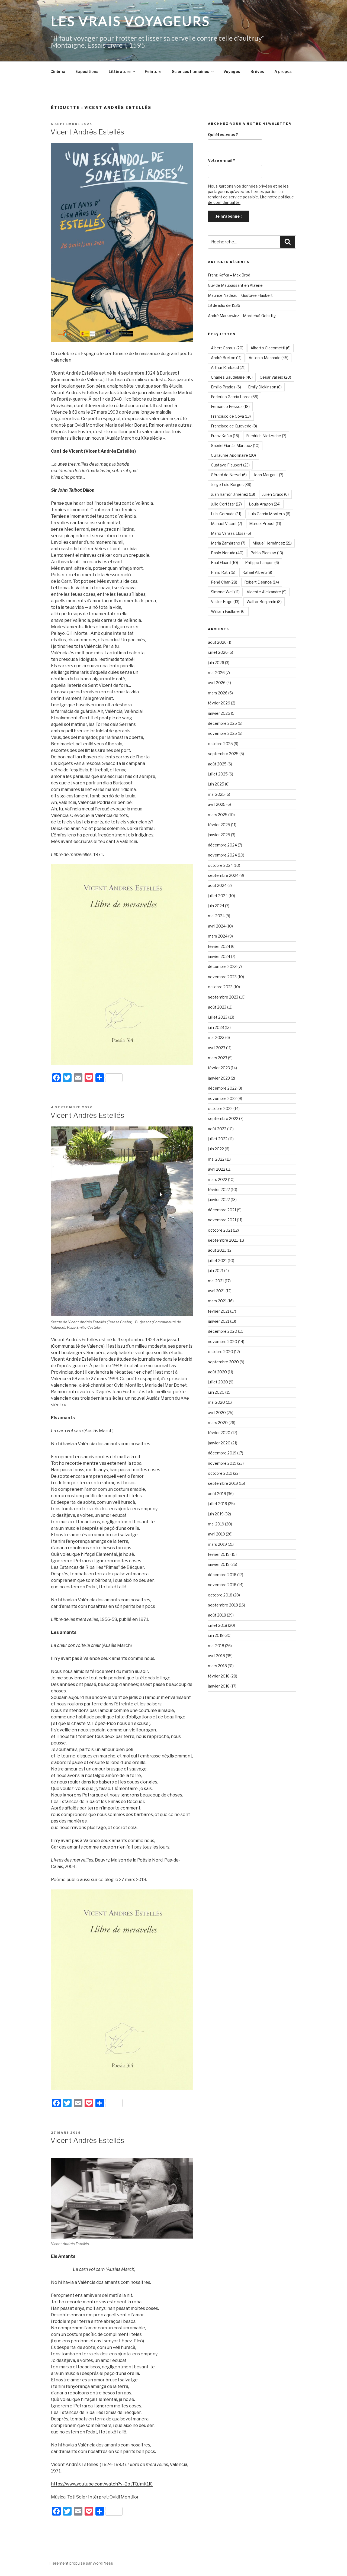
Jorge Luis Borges (231, 484)
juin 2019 (216, 1514)
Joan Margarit (269, 475)
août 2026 (217, 642)
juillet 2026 (218, 652)
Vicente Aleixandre (267, 592)
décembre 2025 (222, 723)
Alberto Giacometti (271, 348)
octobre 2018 (220, 1595)
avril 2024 (217, 926)
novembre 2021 (222, 1220)
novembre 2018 (222, 1585)
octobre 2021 (220, 1230)
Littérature (120, 71)
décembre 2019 (222, 1453)
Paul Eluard (224, 563)
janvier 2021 (219, 1321)
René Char (224, 582)
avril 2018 (216, 1656)
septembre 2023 (223, 997)
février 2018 (219, 1676)
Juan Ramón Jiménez (233, 494)
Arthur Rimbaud (228, 367)
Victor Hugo (225, 602)
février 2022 (219, 1189)
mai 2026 (216, 673)
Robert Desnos (262, 582)
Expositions (87, 71)
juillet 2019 (218, 1504)
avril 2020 (217, 1413)
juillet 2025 (218, 774)
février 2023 (219, 1068)
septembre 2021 (223, 1240)
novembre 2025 (222, 733)
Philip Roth (223, 572)
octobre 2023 (220, 987)
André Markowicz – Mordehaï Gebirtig (242, 316)
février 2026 (219, 703)
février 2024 (219, 946)
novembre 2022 (222, 1098)
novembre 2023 (222, 977)
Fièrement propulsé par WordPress (81, 2563)
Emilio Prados (226, 387)
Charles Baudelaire (232, 377)
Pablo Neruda (227, 553)
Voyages (232, 71)
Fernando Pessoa (230, 406)
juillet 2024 (218, 896)
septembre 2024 (223, 875)
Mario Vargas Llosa (231, 533)
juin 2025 (216, 784)
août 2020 (217, 1372)
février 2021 (219, 1311)
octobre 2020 (221, 1352)
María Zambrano (228, 543)
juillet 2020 (218, 1382)
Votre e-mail (221, 160)
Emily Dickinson (265, 387)
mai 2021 (216, 1281)
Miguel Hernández (272, 543)
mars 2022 (218, 1179)
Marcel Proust (265, 524)
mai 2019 (216, 1524)
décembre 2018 (222, 1575)
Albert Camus (227, 348)
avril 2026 (217, 683)
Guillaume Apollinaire (233, 455)
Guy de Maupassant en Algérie (235, 285)
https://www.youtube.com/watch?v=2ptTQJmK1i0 (102, 2484)
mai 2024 (216, 916)
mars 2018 (217, 1666)
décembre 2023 (222, 966)
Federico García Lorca (235, 397)
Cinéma (58, 71)
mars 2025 (218, 815)
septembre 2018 (223, 1605)
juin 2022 (216, 1149)
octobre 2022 (220, 1108)
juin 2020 (216, 1392)
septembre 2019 (223, 1483)
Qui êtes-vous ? (223, 135)
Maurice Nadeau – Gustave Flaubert (240, 295)
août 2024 (217, 885)
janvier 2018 (219, 1686)
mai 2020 (216, 1402)
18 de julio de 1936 (224, 305)
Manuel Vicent (226, 524)
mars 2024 (218, 936)
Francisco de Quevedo (234, 426)
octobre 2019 (220, 1473)
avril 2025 (217, 804)
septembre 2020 (223, 1362)
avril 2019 (216, 1534)
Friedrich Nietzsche (266, 436)
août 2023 (217, 1007)
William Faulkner (228, 611)
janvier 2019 (219, 1564)
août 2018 (217, 1615)
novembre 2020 (223, 1342)
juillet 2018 (218, 1625)
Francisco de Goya (231, 416)
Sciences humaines (191, 71)
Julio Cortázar (226, 504)
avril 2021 (216, 1291)
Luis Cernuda (226, 514)
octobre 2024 (220, 865)
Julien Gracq (275, 494)
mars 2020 (218, 1423)
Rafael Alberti (257, 572)
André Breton (226, 358)
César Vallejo (275, 377)
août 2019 (217, 1494)
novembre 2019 (222, 1463)
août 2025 (217, 764)
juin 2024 (216, 906)
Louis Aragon (265, 504)
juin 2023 (216, 1027)
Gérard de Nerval (229, 475)
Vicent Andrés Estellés (87, 132)
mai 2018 (216, 1646)
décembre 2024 (222, 845)
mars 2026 (218, 693)
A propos (283, 71)
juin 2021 (216, 1271)
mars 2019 (217, 1544)
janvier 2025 (219, 835)
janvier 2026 (219, 713)
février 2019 (219, 1554)
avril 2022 (217, 1169)
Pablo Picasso (267, 553)
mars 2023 (218, 1058)
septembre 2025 (223, 754)
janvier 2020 (219, 1443)
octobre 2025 (220, 744)
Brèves (257, 71)
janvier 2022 (219, 1200)
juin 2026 (216, 663)
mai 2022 (216, 1159)
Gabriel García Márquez (235, 445)
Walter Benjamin (264, 602)
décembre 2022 (222, 1088)
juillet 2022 (218, 1139)
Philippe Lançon (262, 563)
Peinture (153, 71)
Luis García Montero (269, 514)
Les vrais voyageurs (131, 21)
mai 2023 (216, 1037)
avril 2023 (217, 1048)
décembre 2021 (222, 1210)
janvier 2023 (219, 1078)
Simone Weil (225, 592)
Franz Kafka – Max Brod (229, 275)
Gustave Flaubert (230, 465)
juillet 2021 (217, 1260)
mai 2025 (216, 794)
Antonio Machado (269, 358)
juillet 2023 (218, 1017)
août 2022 (217, 1129)
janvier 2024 (219, 956)
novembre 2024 (222, 855)
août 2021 (217, 1250)
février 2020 (219, 1433)
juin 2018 (216, 1635)
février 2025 (219, 825)
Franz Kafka (225, 436)
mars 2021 (217, 1301)
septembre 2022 (223, 1118)
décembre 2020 (223, 1331)
